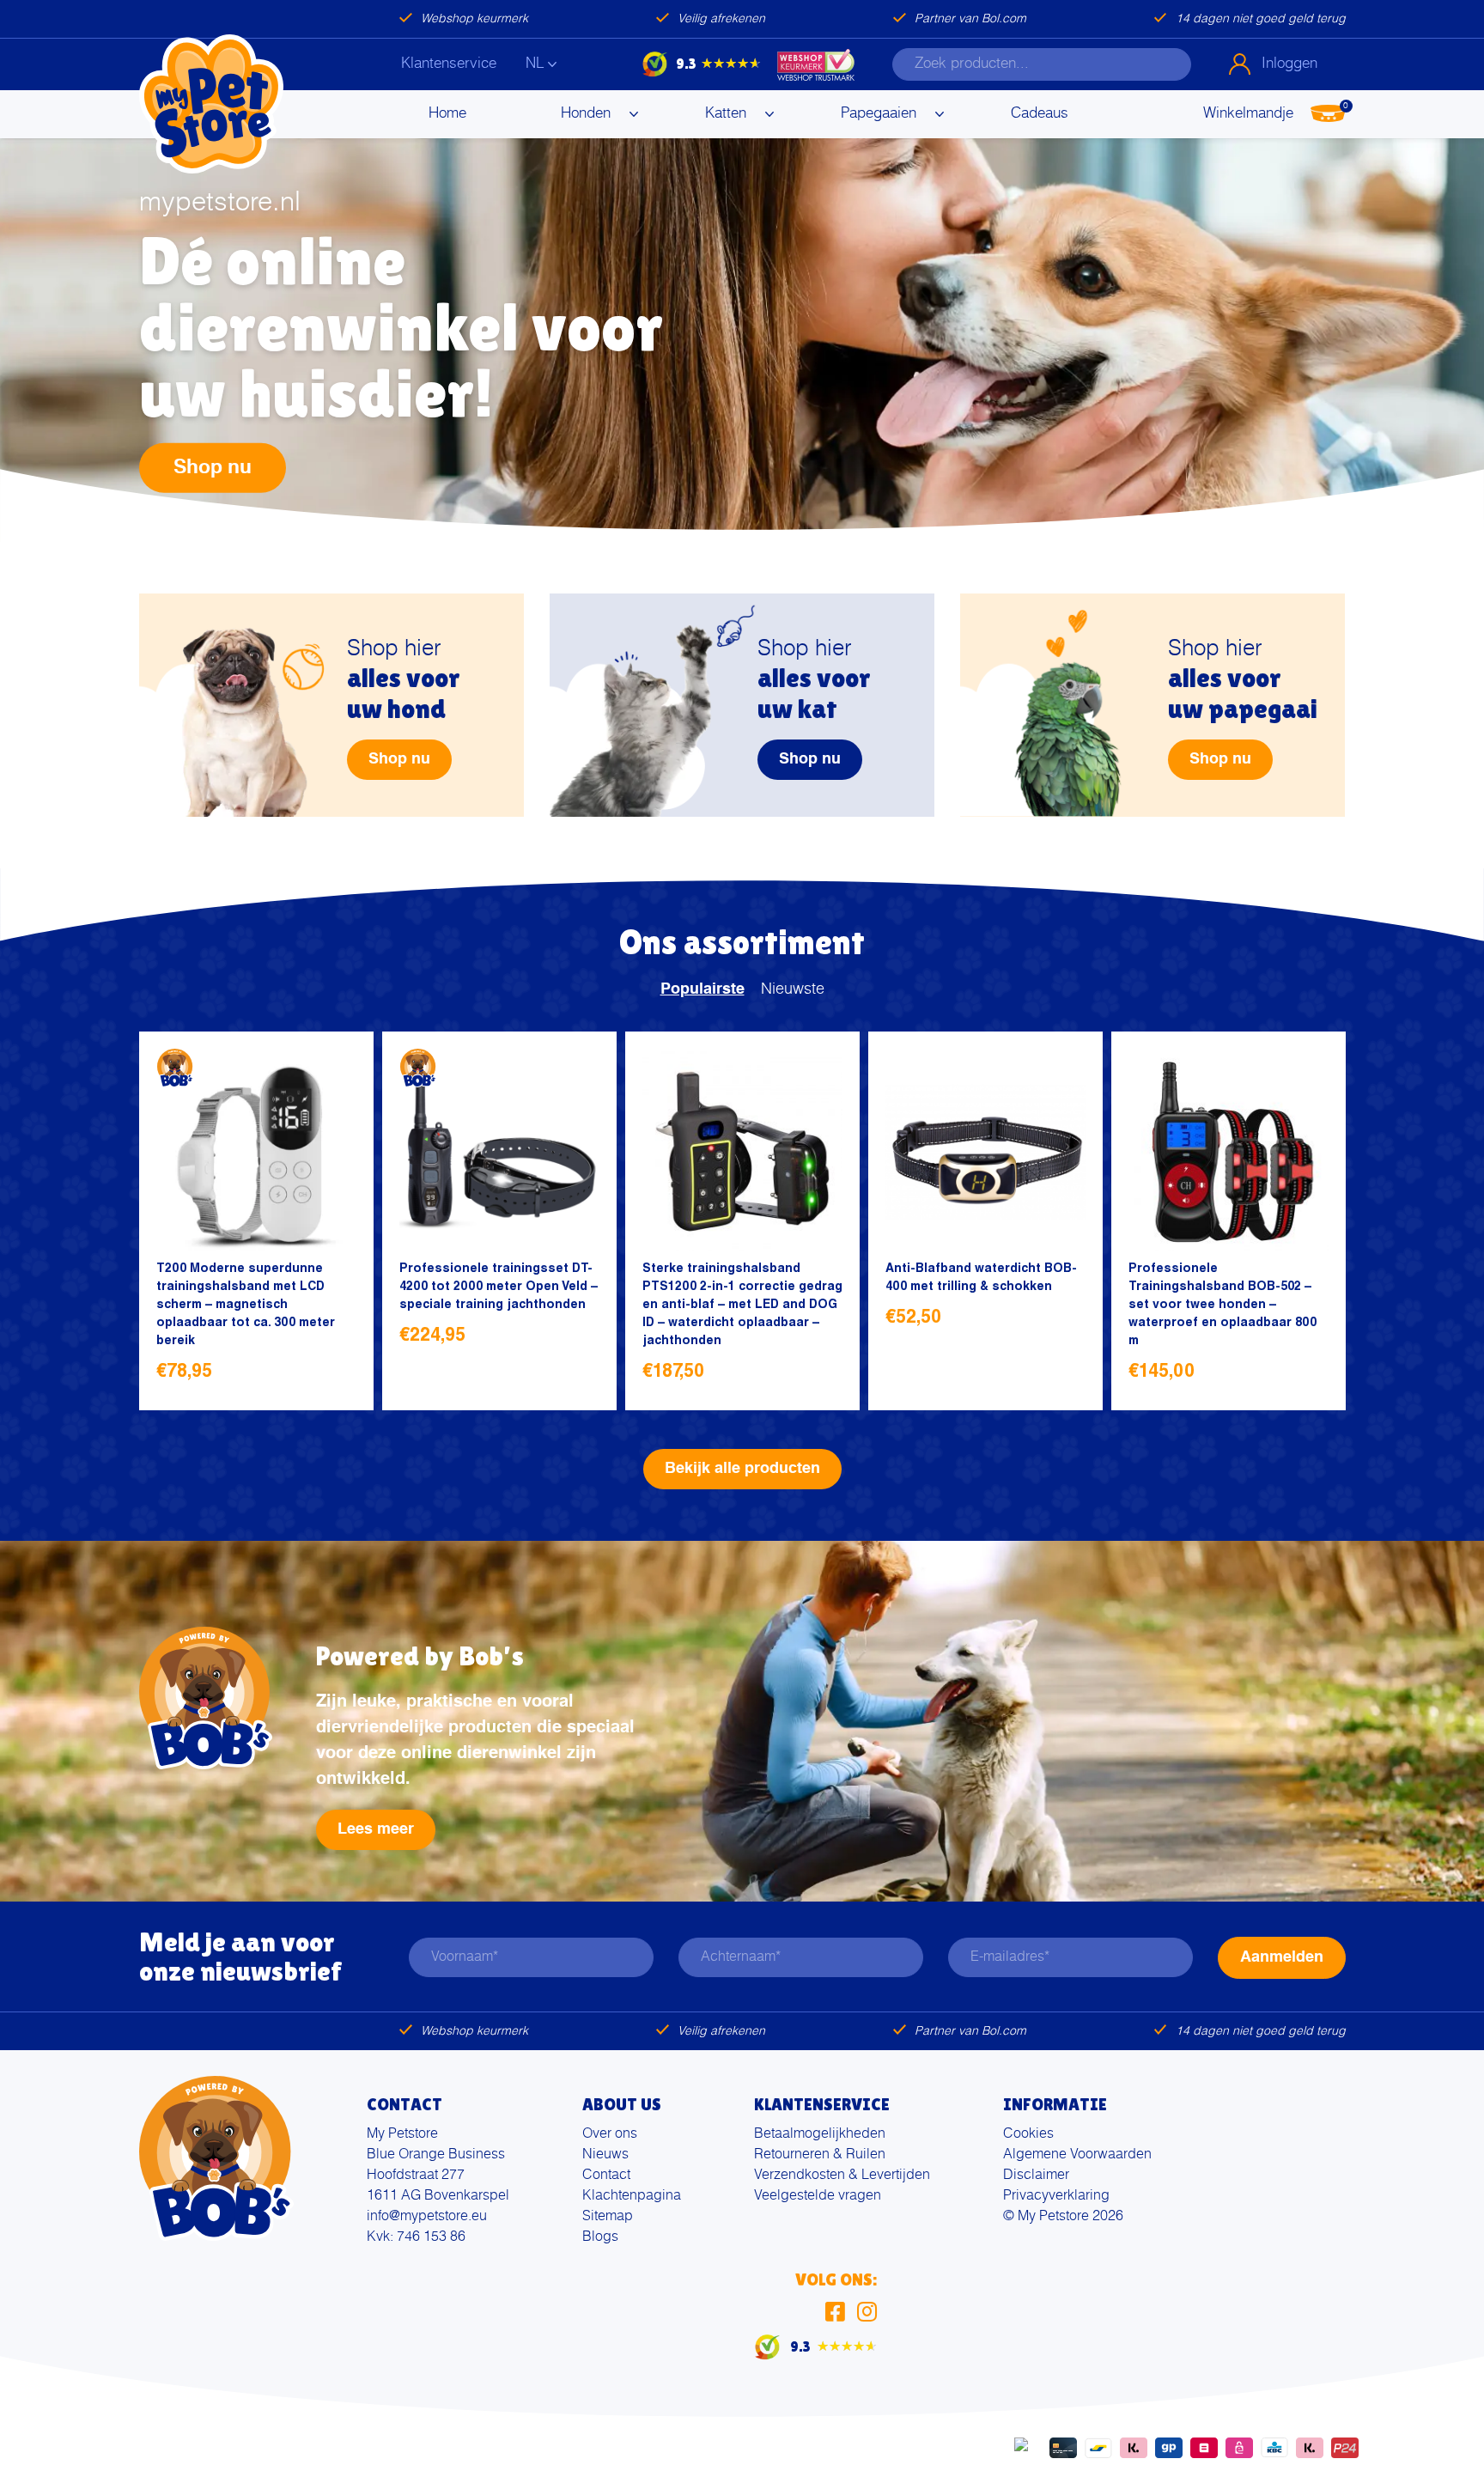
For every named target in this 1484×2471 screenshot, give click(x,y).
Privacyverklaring (1056, 2196)
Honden (586, 114)
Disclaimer (1036, 2176)
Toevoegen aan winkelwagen (337, 1374)
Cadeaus (1040, 114)
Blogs (600, 2237)
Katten (726, 114)
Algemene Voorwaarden (1077, 2155)
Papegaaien (879, 114)
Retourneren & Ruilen (820, 2155)
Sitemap (608, 2217)
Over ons (610, 2134)
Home (447, 114)
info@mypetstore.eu (427, 2217)
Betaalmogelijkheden (820, 2134)
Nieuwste (793, 989)
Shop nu (213, 467)
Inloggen (1289, 64)
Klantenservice (449, 64)
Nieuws (605, 2155)
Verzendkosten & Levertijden (842, 2176)
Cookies (1028, 2134)
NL (535, 64)
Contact (606, 2176)
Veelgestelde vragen (818, 2196)
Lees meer (376, 1829)
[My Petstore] (211, 104)
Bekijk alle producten (742, 1469)
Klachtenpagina (632, 2196)
